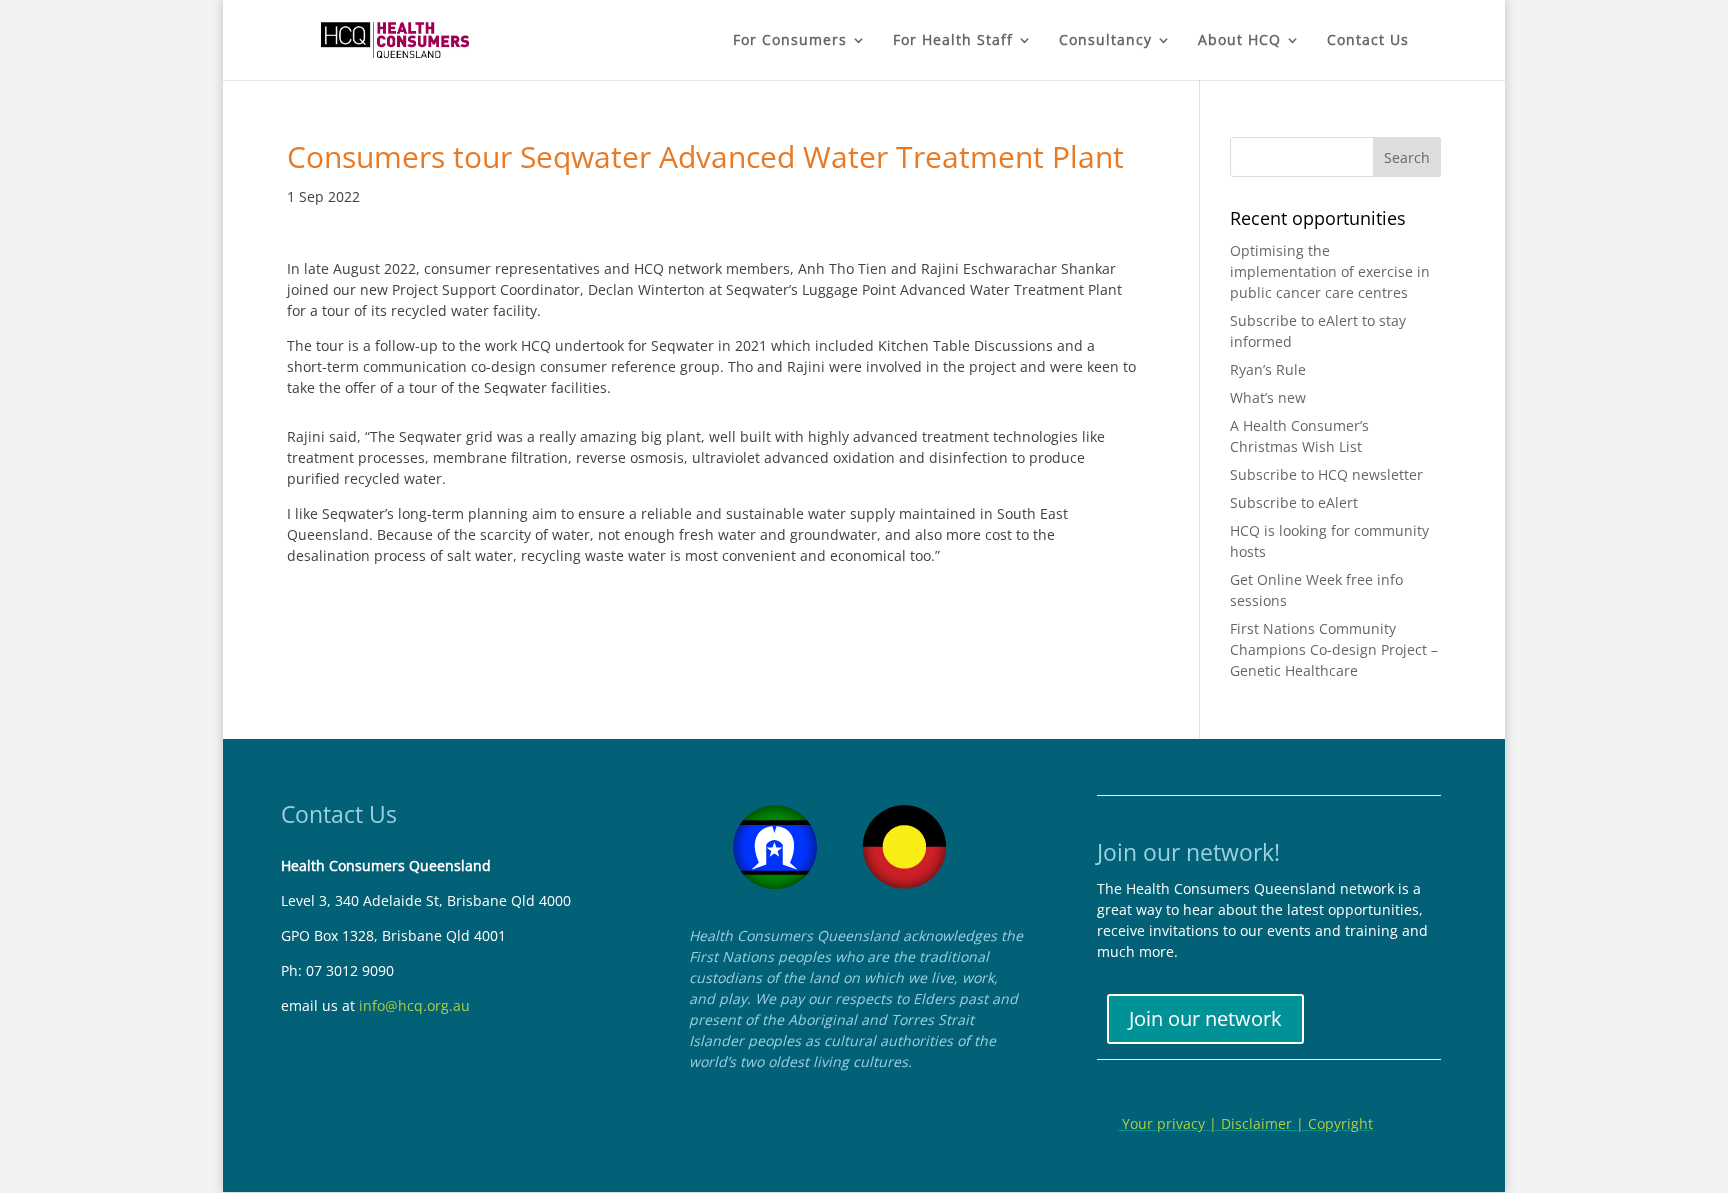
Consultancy (1105, 41)
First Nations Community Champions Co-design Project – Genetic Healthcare (1334, 649)
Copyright (1340, 1123)
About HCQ (1239, 41)
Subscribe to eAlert (1294, 502)
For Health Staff (953, 41)
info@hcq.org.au (414, 1005)
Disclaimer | (1264, 1123)
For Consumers (790, 41)
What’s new (1268, 397)
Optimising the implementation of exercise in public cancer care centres (1330, 271)
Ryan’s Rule (1268, 369)
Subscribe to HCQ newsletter (1326, 474)
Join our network (1205, 1018)
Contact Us (1368, 41)
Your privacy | (1169, 1123)
